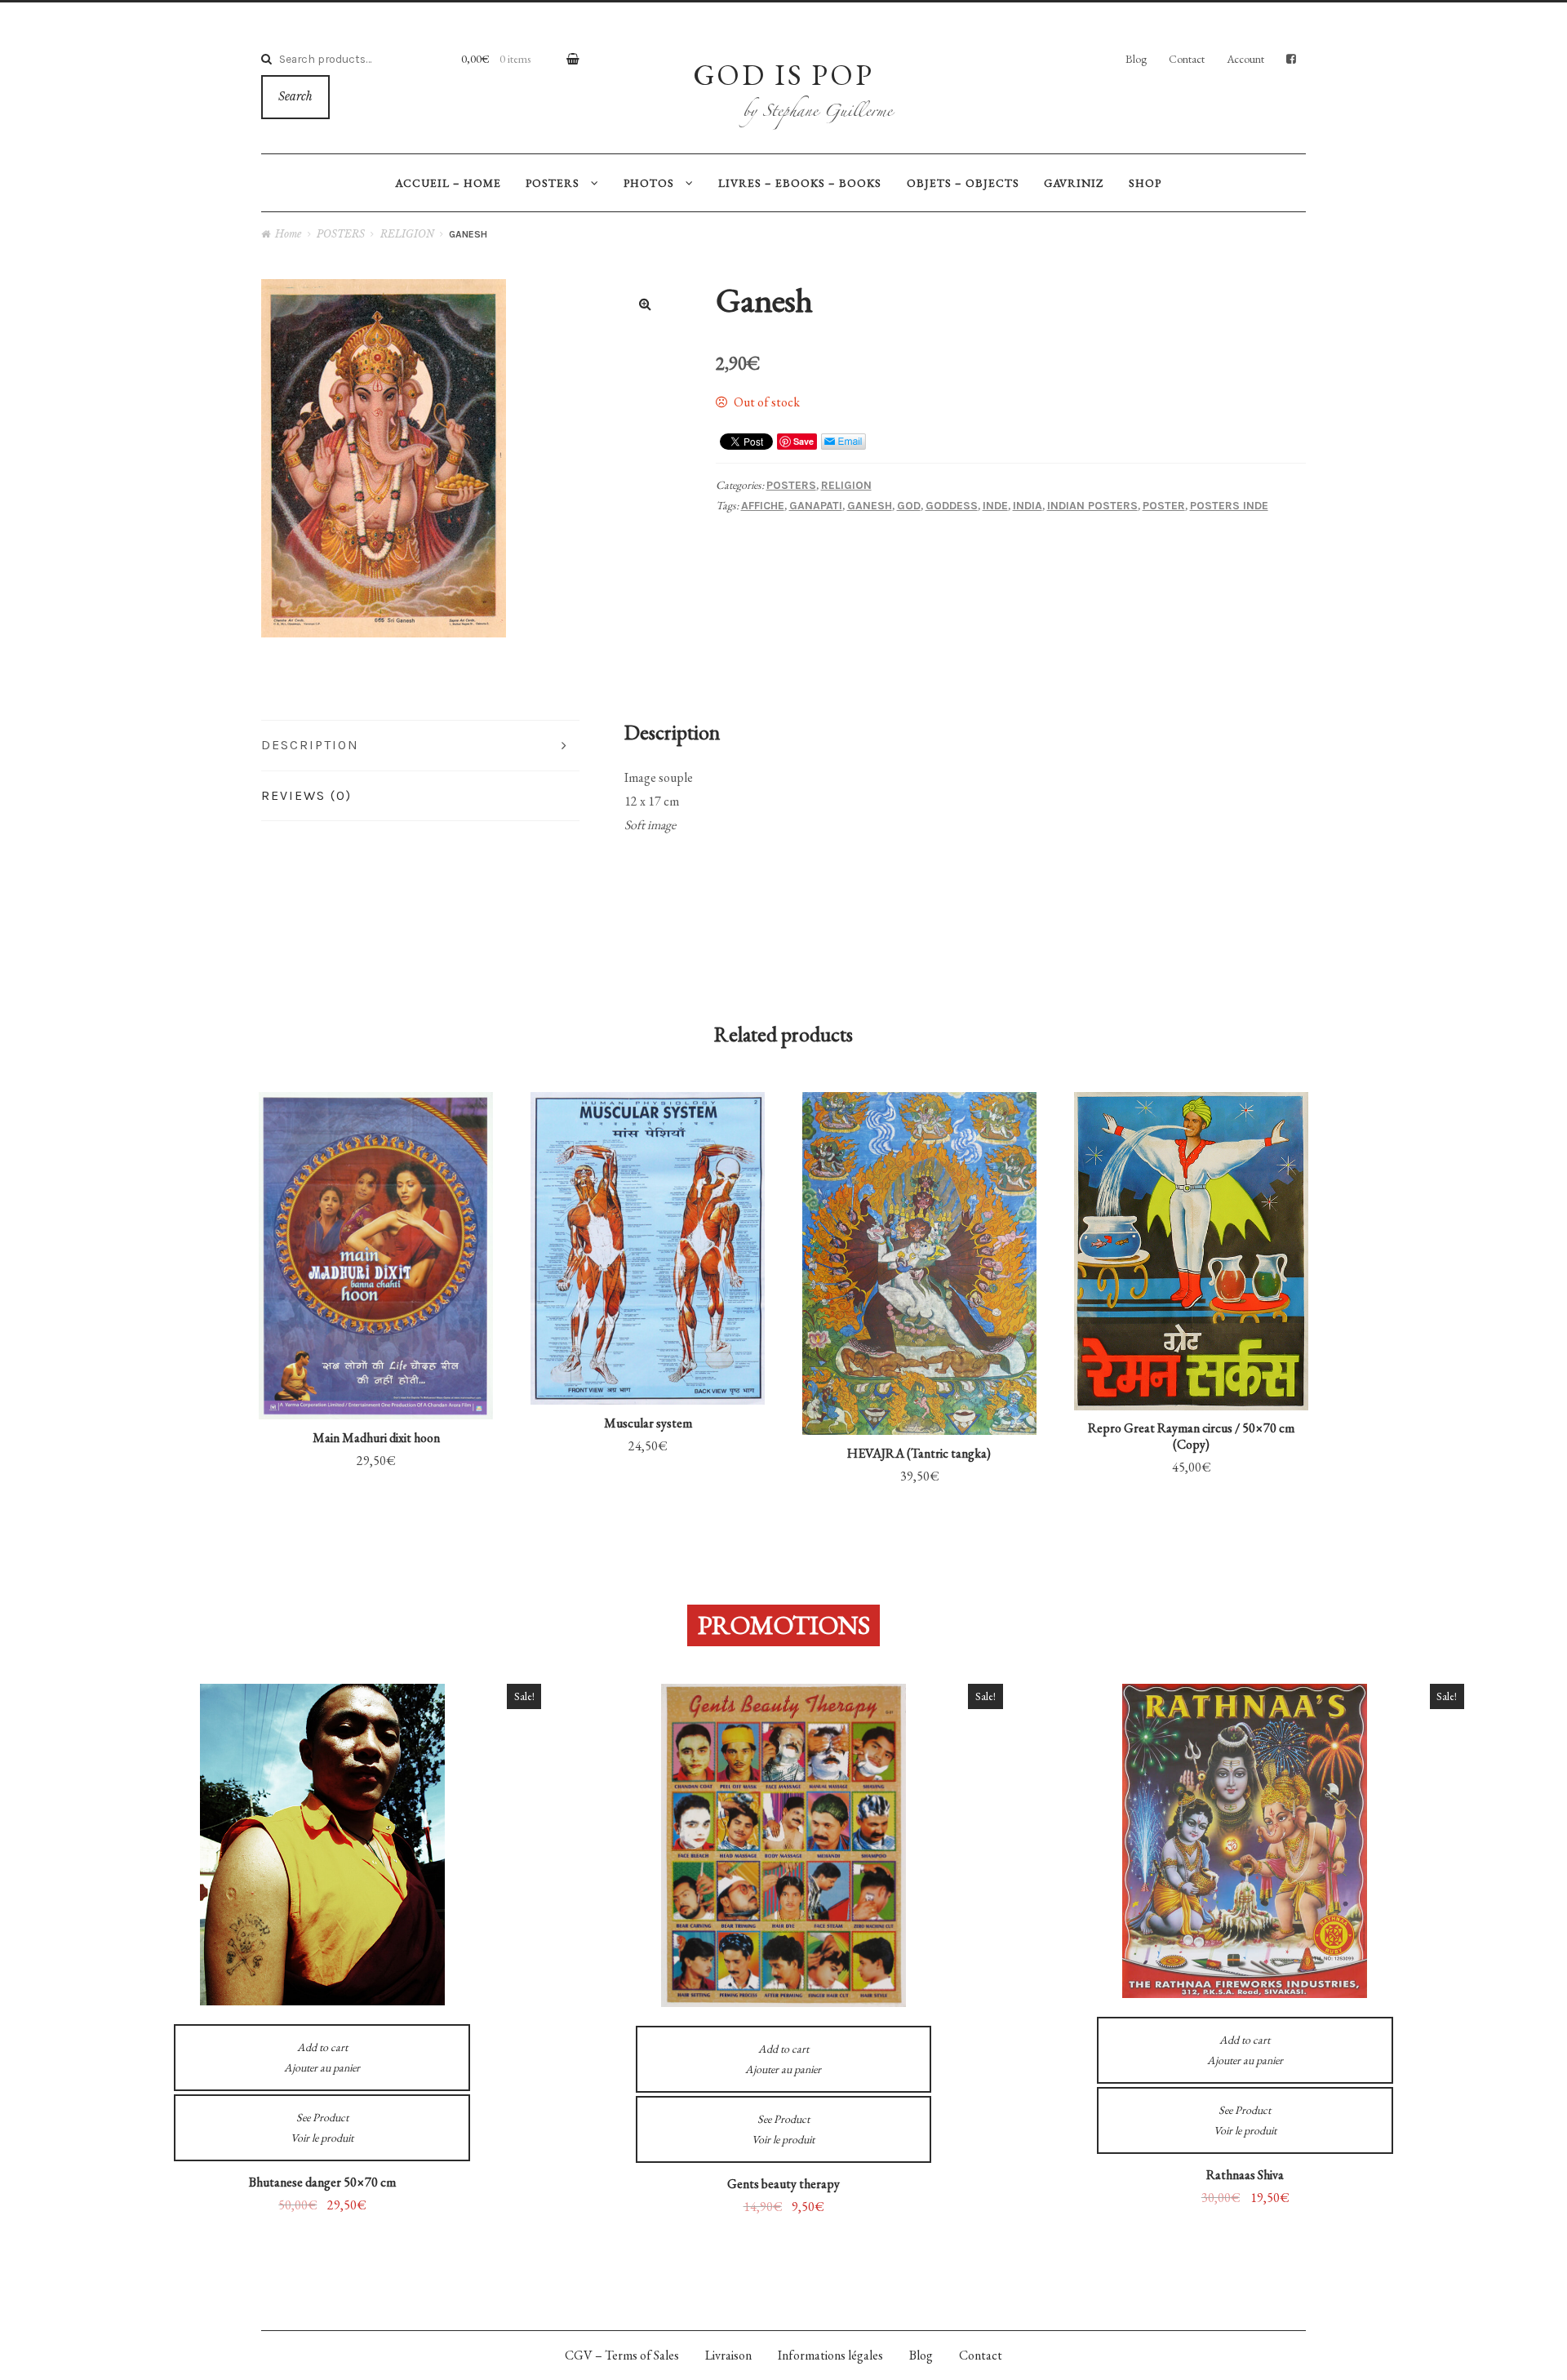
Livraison (728, 2355)
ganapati (816, 506)
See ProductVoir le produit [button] (376, 1204)
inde (995, 506)
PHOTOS (649, 183)
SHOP (1145, 183)
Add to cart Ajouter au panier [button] (376, 1335)
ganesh (870, 506)
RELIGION (407, 234)
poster (1164, 506)
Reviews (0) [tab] (306, 795)
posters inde (1229, 506)
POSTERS (553, 183)
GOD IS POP (783, 74)
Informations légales (830, 2355)
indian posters (1092, 506)
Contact (1187, 59)
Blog (1136, 59)
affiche (763, 506)
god (909, 506)
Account (1245, 59)
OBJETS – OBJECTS (963, 183)
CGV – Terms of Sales (622, 2355)
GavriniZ (1074, 183)
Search (295, 97)
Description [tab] (310, 745)
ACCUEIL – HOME (448, 183)
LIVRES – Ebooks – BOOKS (800, 183)
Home (288, 234)
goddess (952, 506)
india (1028, 506)
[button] (646, 304)
